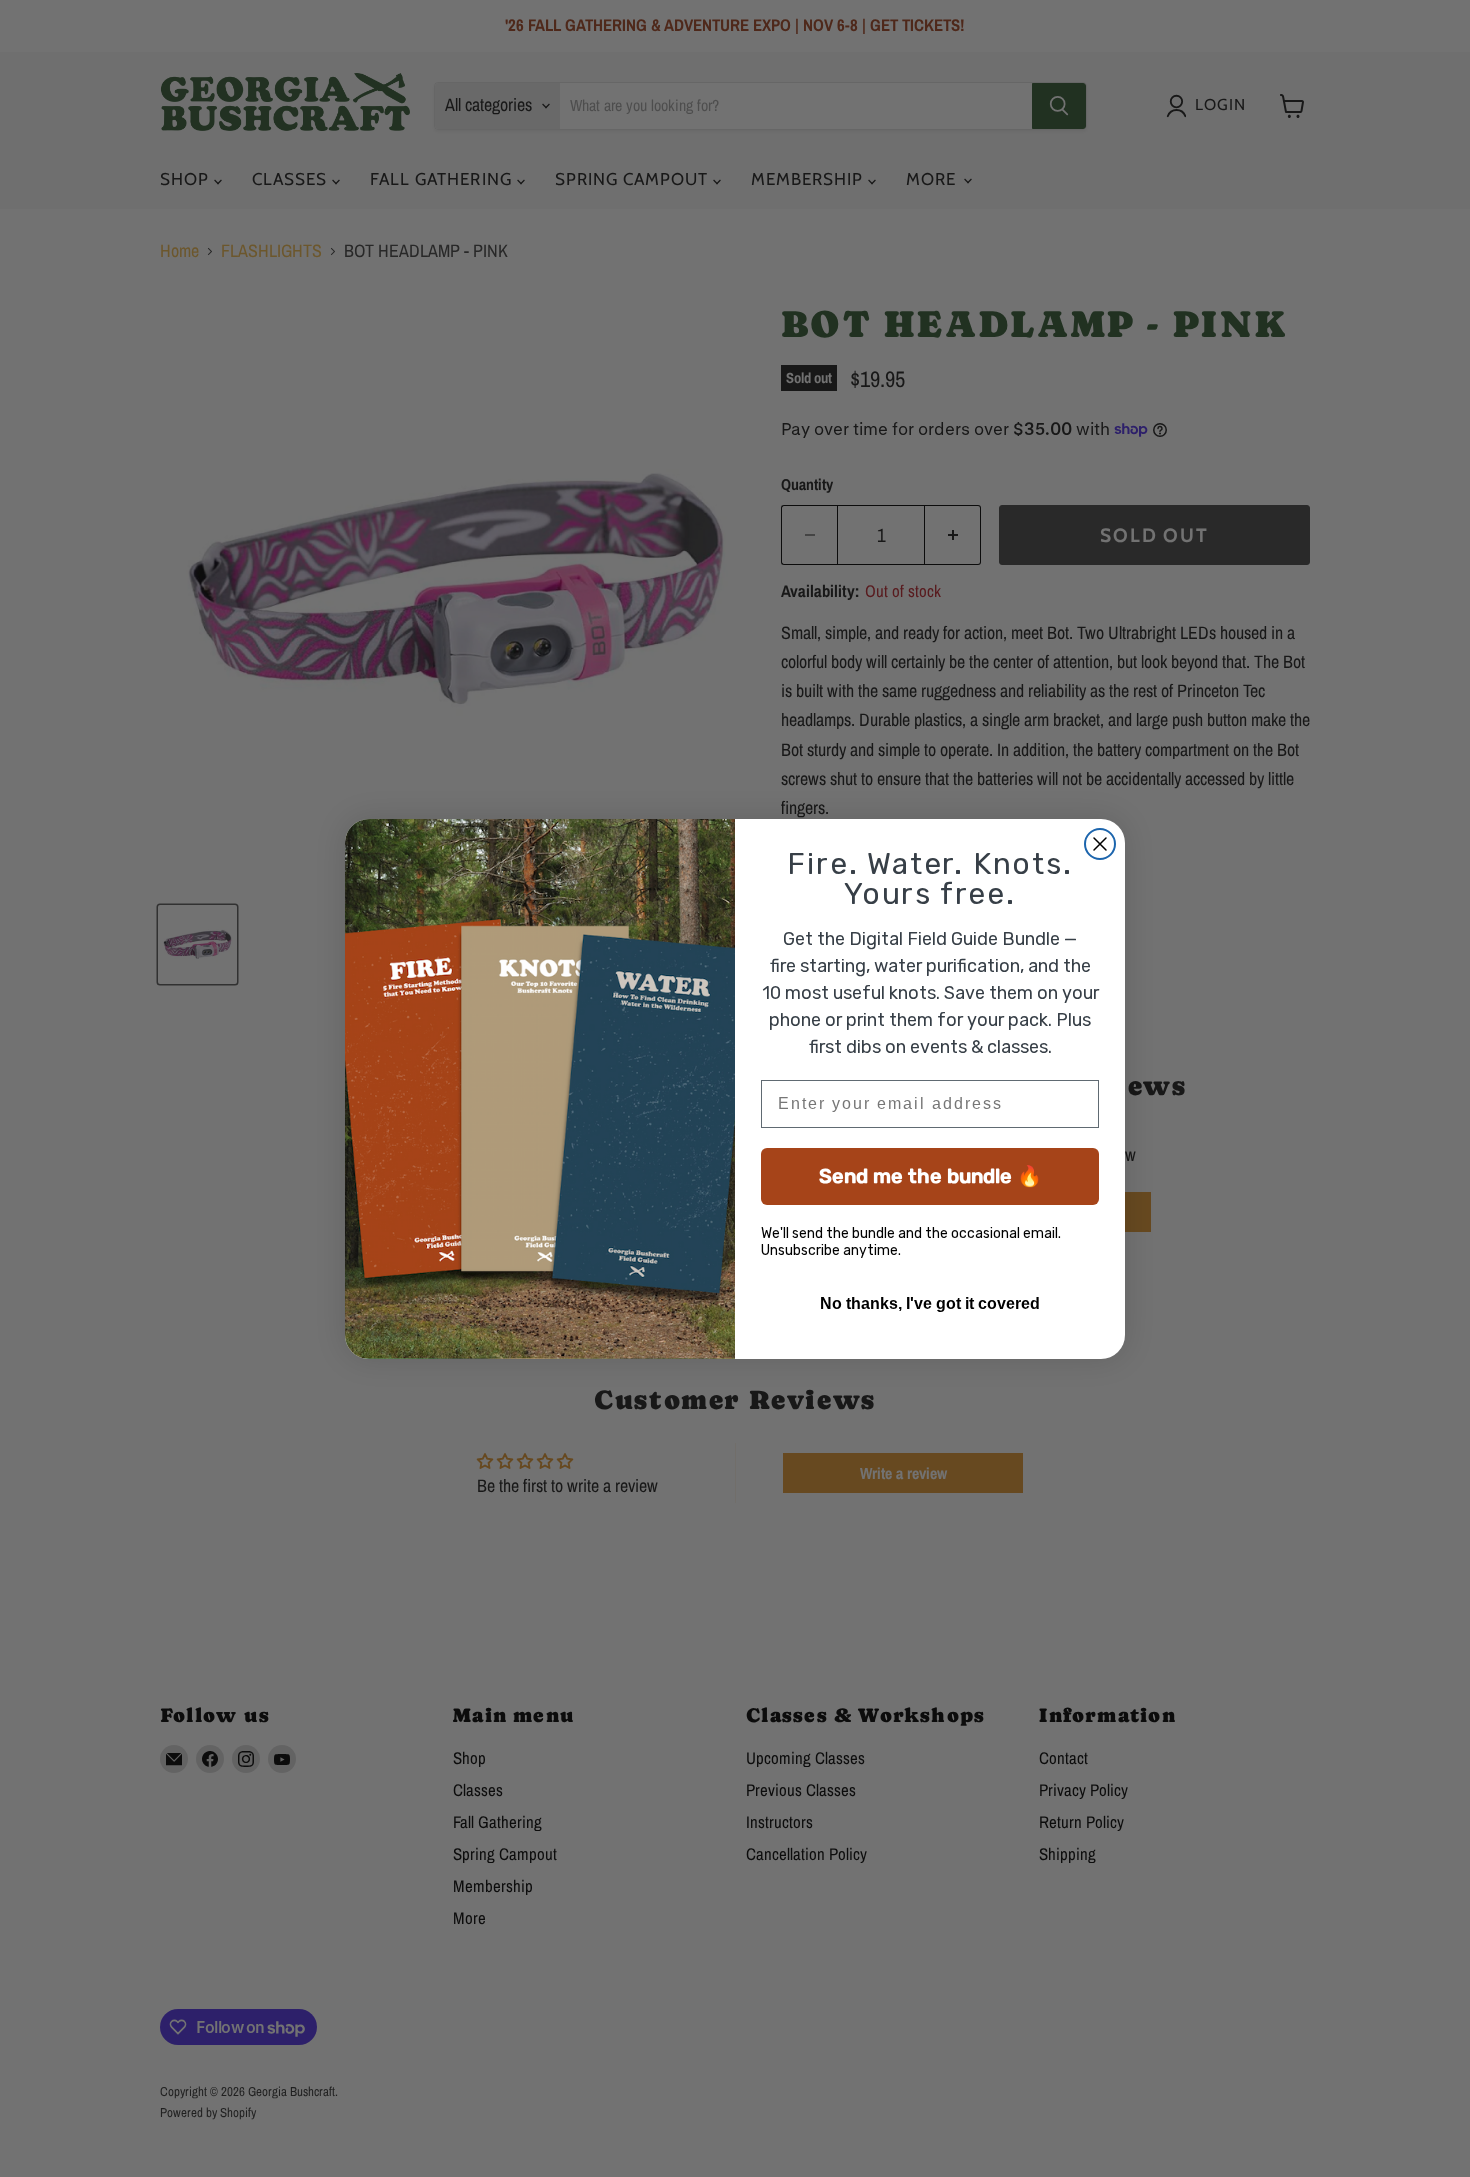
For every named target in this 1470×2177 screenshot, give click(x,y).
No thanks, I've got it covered (930, 1303)
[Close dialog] (1100, 844)
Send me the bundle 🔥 (930, 1176)
